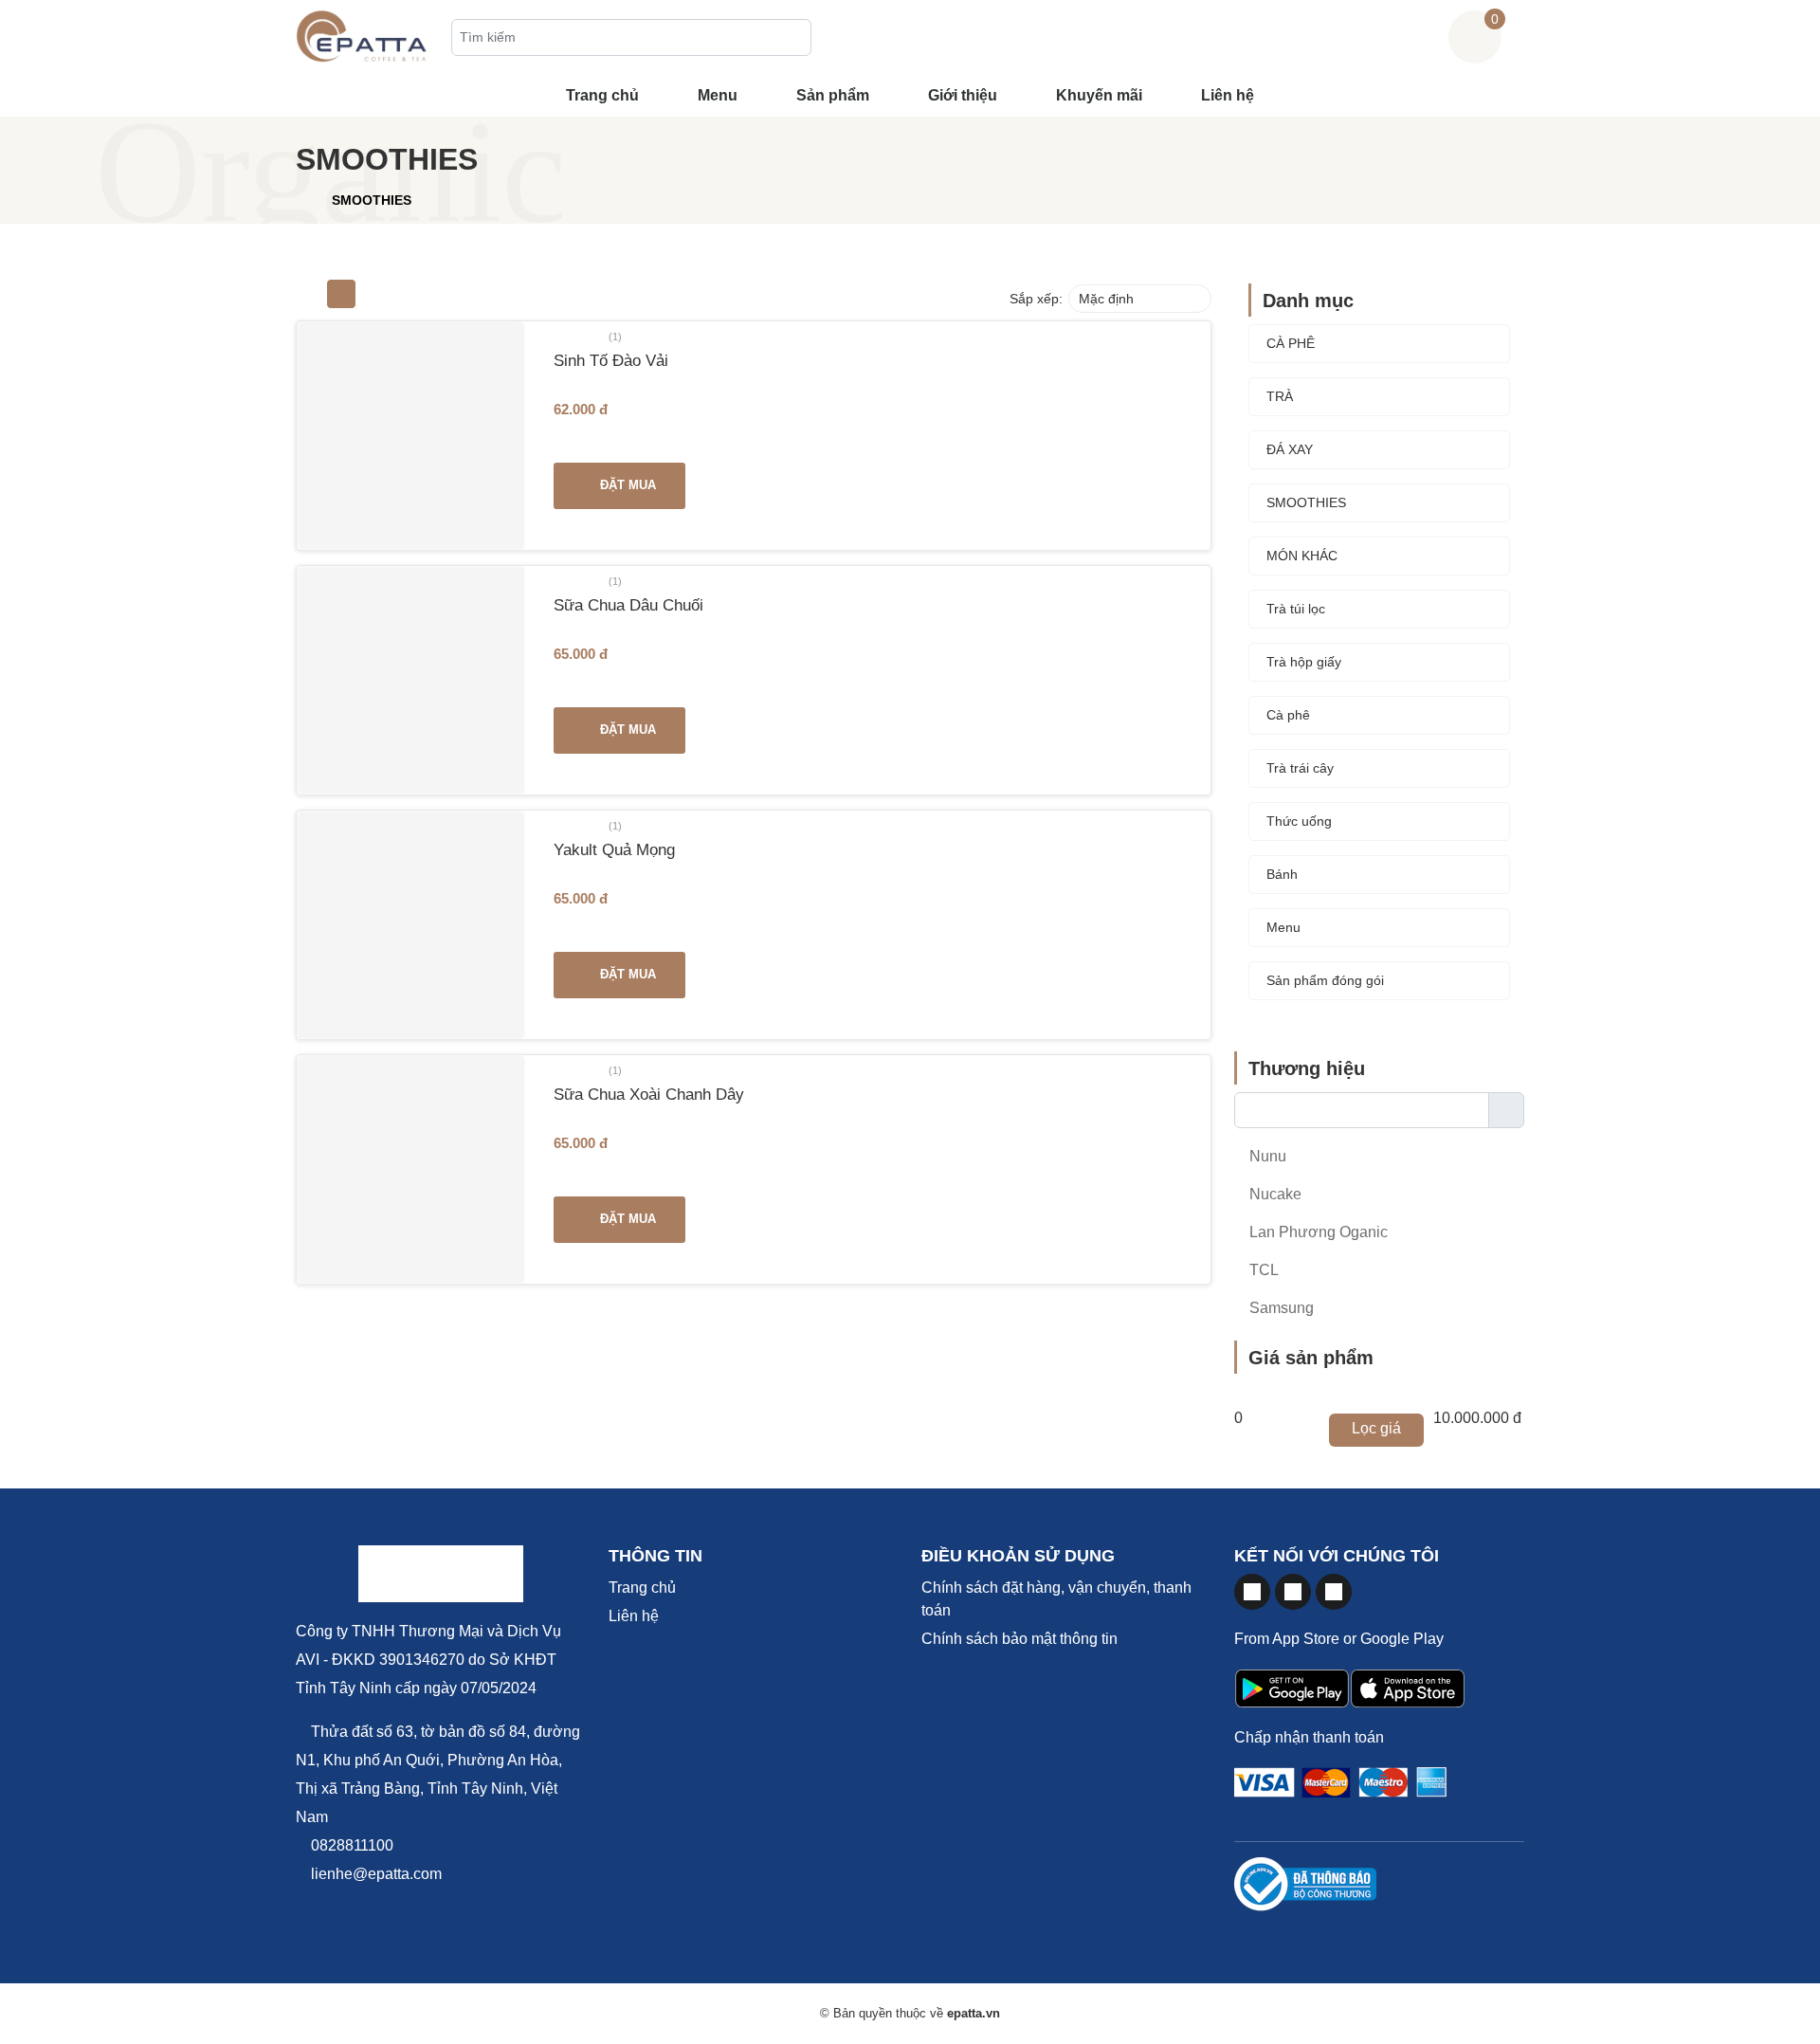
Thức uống (1299, 821)
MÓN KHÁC (1302, 556)
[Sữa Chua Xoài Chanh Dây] (411, 1169)
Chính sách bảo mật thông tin (1019, 1639)
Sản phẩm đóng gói (1325, 980)
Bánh (1282, 874)
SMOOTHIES (1306, 502)
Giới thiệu (963, 95)
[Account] (1518, 36)
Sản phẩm (833, 95)
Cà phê (1288, 715)
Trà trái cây (1300, 768)
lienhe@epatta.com (374, 1874)
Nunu (1266, 1156)
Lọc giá (1376, 1428)
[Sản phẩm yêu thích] (1432, 36)
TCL (1262, 1270)
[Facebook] (1252, 1592)
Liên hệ (1228, 95)
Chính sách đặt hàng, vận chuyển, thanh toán (1056, 1599)
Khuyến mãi (1099, 95)
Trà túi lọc (1296, 609)
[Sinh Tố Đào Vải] (411, 436)
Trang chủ (602, 95)
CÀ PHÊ (1291, 343)
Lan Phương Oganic (1317, 1232)
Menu (718, 95)
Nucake (1274, 1194)
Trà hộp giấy (1304, 662)
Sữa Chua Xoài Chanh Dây (649, 1094)
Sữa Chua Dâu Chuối (628, 605)
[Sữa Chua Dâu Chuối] (411, 680)
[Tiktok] (1334, 1592)
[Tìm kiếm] (792, 39)
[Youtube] (1293, 1592)
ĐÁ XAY (1290, 449)
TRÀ (1280, 396)
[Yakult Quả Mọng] (411, 925)
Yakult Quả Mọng (614, 849)
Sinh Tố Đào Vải (611, 360)
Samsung (1280, 1308)
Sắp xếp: (1036, 299)
